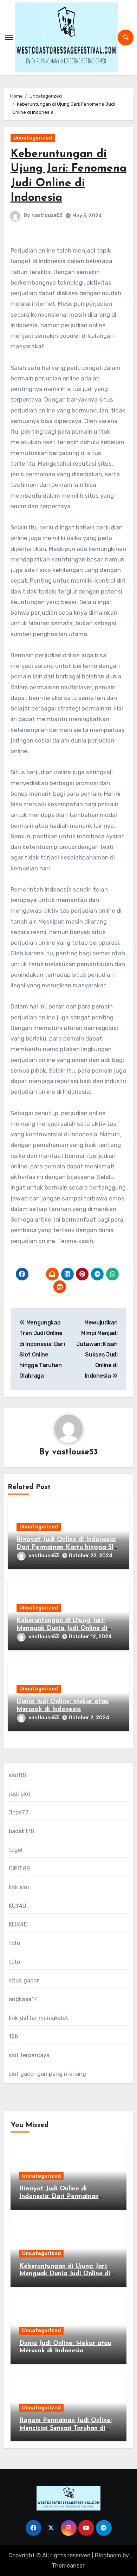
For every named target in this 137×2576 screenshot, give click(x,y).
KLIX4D (18, 1925)
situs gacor (24, 1981)
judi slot (20, 1794)
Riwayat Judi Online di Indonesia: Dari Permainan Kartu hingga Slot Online (68, 1547)
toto (15, 1943)
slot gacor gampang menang (48, 2074)
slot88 (17, 1775)
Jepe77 (19, 1812)
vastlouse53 (47, 215)
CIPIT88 (19, 1869)
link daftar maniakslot (38, 2018)
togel (16, 1850)
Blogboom (108, 2555)
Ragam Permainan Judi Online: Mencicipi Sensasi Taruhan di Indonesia (66, 2428)
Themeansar (68, 2566)
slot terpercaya (29, 2055)
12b (14, 2037)
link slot (19, 1887)
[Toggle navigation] (9, 37)
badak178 (22, 1831)
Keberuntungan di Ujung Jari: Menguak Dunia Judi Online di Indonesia (62, 1628)
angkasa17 (23, 1999)
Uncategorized (33, 138)
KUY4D (18, 1906)
